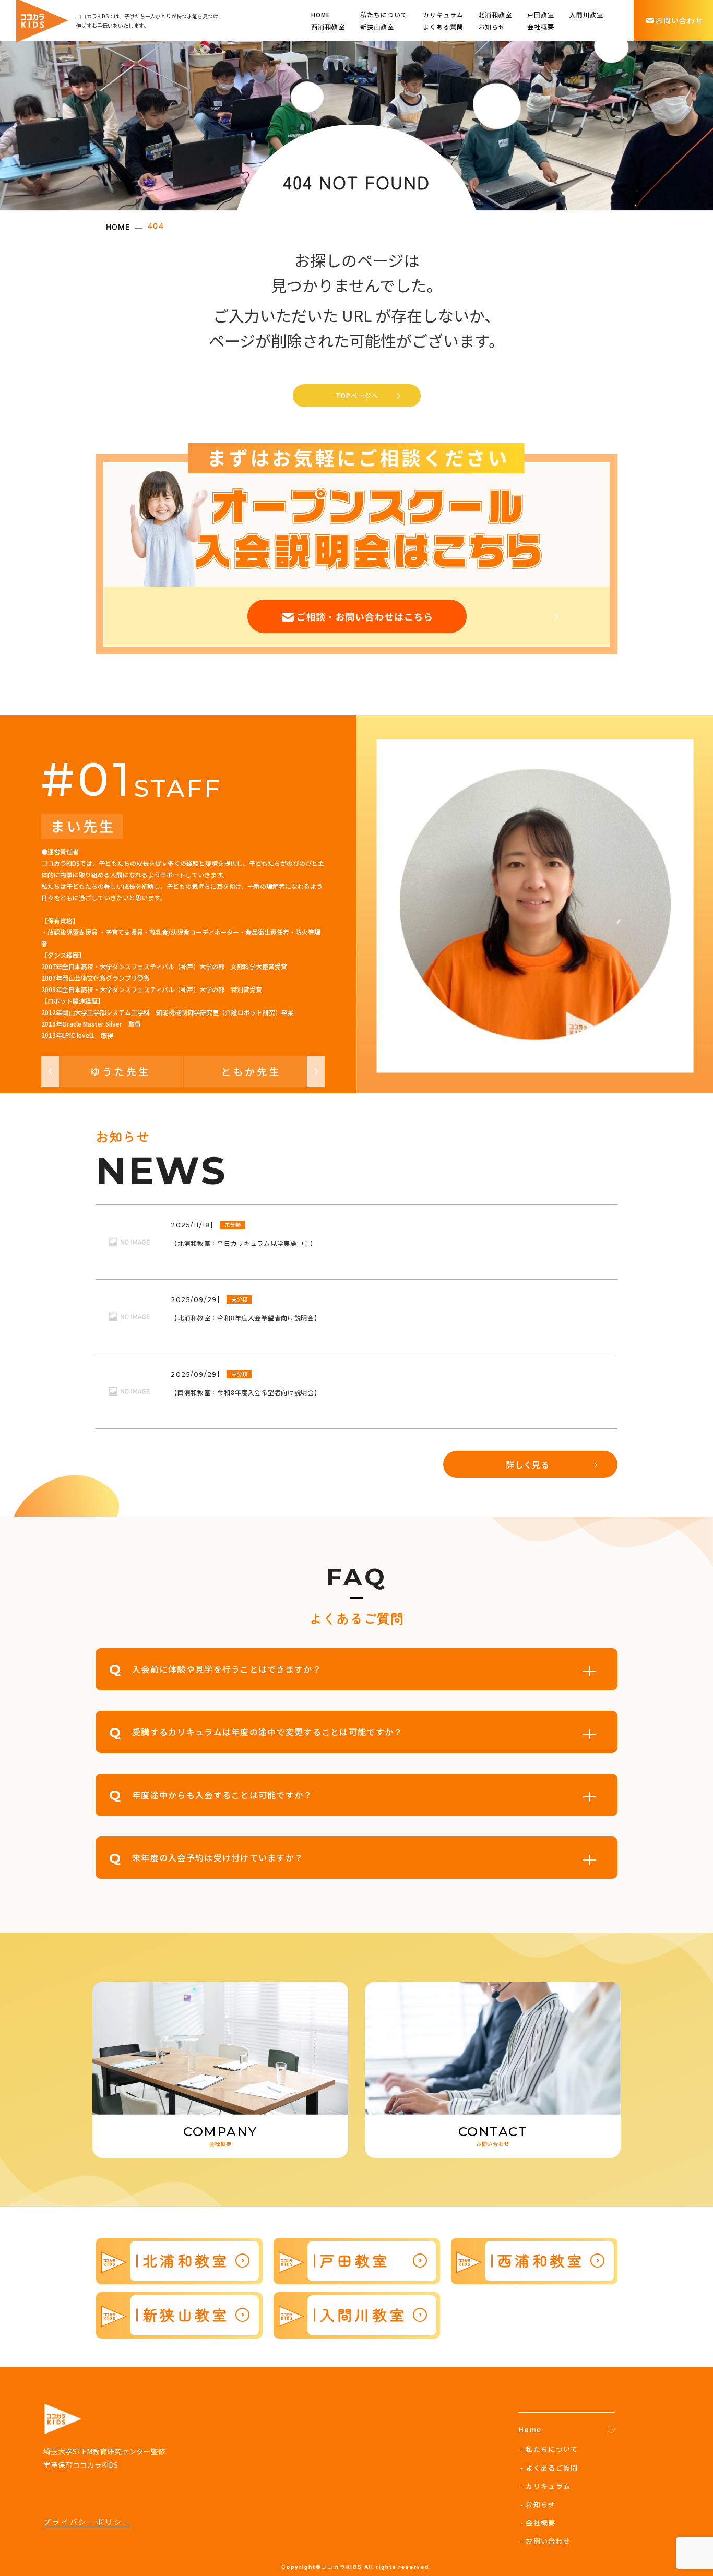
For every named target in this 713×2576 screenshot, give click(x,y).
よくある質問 (443, 26)
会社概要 (541, 26)
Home (530, 2429)
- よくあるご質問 (549, 2468)
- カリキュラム (545, 2486)
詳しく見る (528, 1464)
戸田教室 (541, 14)
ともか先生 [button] (251, 1071)
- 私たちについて (549, 2449)
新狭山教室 (377, 26)
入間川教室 (586, 14)
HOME (321, 14)
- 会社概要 (538, 2523)
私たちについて (384, 14)
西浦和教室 (328, 26)
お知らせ (492, 26)
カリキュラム (443, 14)
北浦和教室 (496, 14)
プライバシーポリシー (87, 2522)
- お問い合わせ (545, 2541)
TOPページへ (357, 395)
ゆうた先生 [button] (120, 1071)
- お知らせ (538, 2504)
